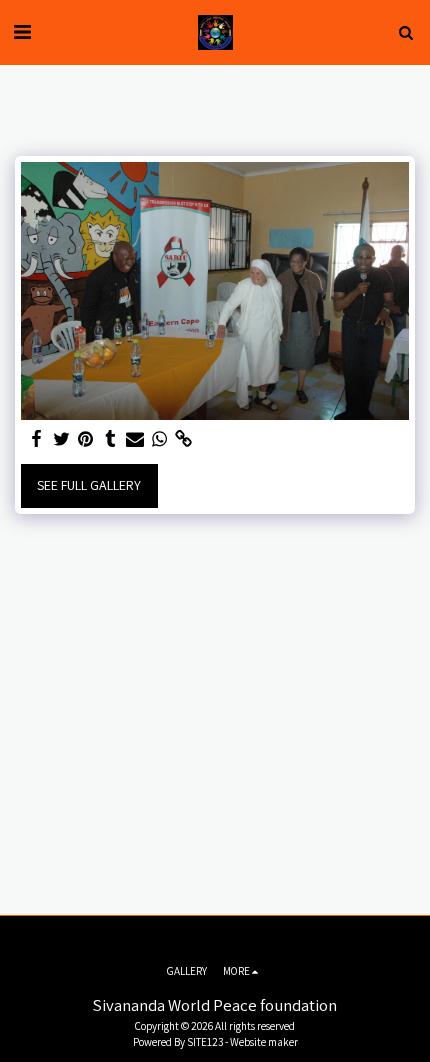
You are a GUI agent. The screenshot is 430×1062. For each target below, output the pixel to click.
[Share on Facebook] (37, 439)
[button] (22, 32)
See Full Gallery (89, 485)
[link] (184, 439)
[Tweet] (62, 439)
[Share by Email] (135, 439)
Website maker (264, 1042)
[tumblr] (111, 439)
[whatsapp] (160, 439)
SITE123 (205, 1042)
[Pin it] (86, 439)
